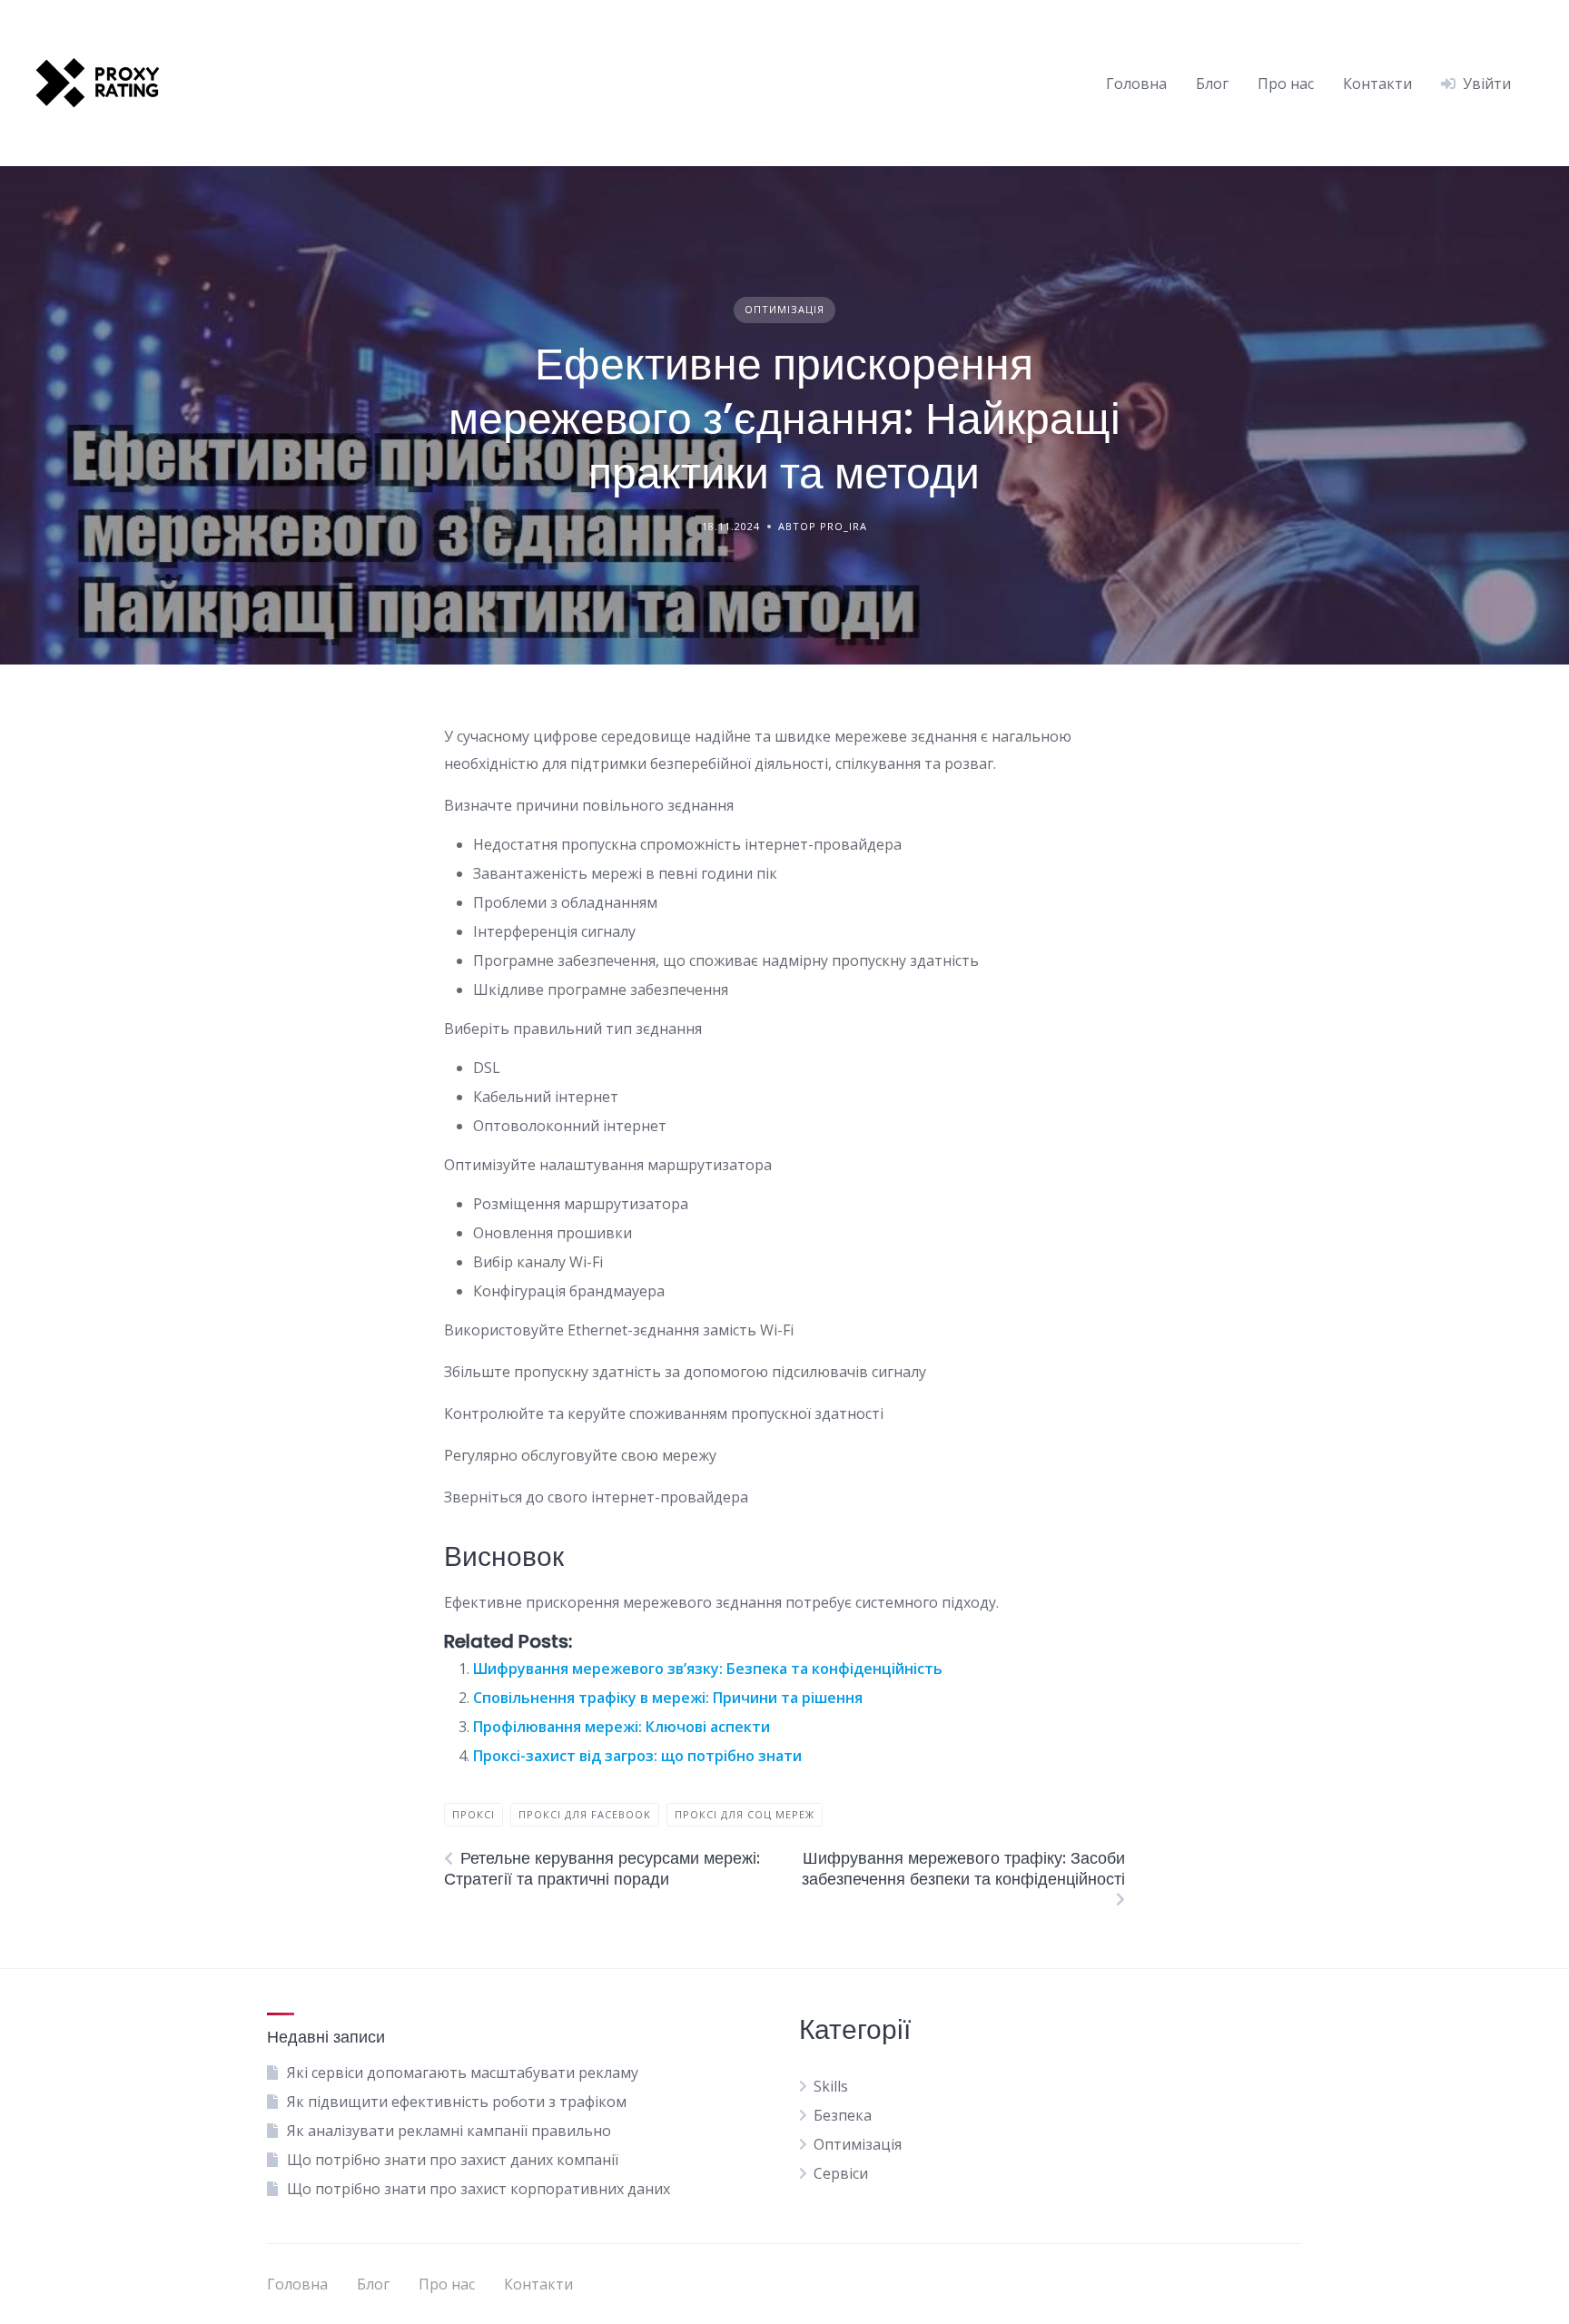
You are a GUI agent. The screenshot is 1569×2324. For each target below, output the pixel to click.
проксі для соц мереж (745, 1814)
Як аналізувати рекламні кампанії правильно (449, 2131)
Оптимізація (784, 309)
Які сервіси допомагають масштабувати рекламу (463, 2073)
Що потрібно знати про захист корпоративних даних (479, 2189)
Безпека (843, 2115)
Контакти (1377, 84)
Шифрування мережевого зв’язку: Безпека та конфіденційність (708, 1669)
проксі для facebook (585, 1814)
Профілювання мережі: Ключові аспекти (622, 1727)
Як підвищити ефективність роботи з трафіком (457, 2102)
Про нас (1286, 84)
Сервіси (841, 2173)
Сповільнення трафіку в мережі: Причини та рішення (668, 1698)
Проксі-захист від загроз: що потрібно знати (637, 1756)
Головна (1136, 84)
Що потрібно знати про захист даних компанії (453, 2160)
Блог (1212, 84)
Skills (831, 2086)
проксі (474, 1814)
